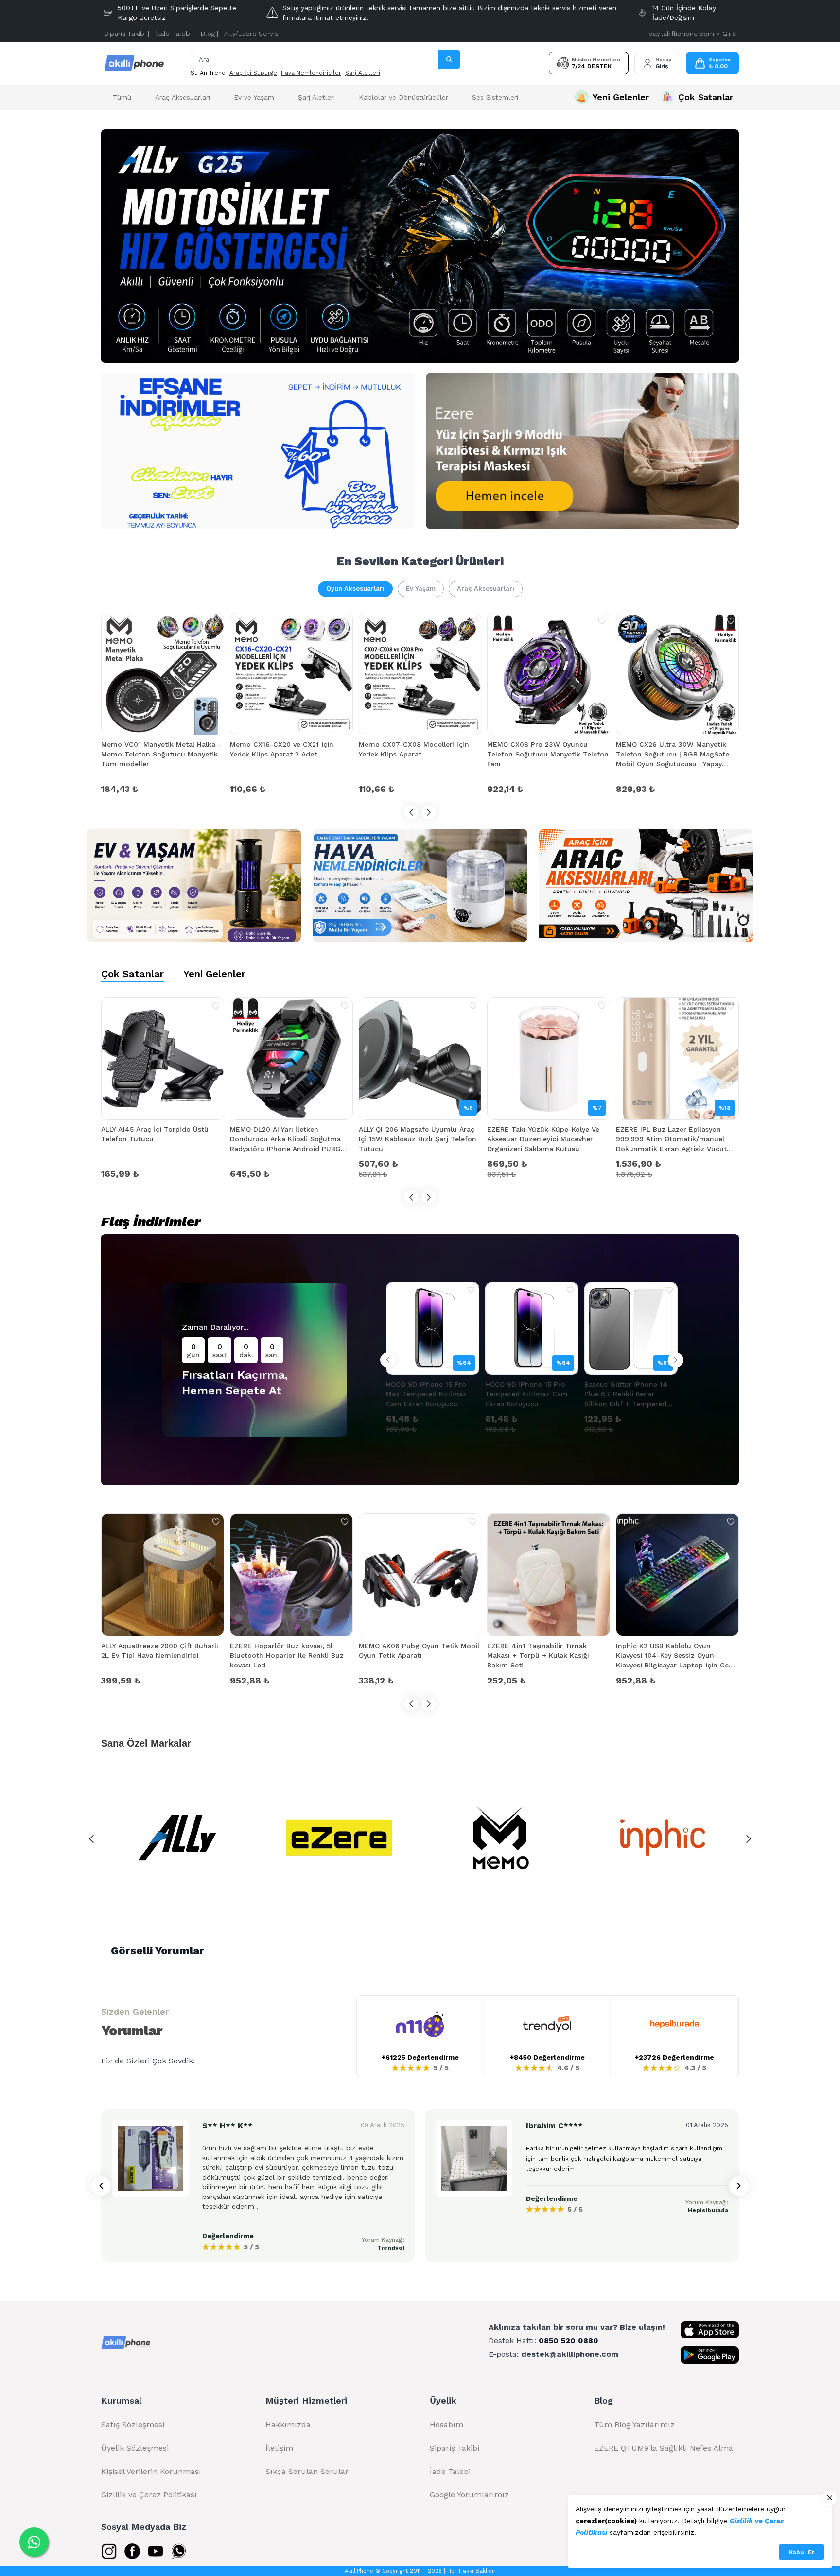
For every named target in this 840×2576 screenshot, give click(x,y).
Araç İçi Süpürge (253, 73)
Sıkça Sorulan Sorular (307, 2471)
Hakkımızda (288, 2425)
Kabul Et (802, 2552)
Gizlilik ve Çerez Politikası (149, 2495)
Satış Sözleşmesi (133, 2425)
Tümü (122, 97)
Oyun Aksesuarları (355, 589)
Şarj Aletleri (363, 73)
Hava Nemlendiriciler (311, 73)
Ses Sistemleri (495, 97)
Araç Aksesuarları (183, 97)
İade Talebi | (175, 34)
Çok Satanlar (132, 974)
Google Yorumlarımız (469, 2495)
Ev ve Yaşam (254, 97)
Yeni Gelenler (214, 974)
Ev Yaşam (421, 589)
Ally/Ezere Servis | (253, 34)
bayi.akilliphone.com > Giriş (692, 34)
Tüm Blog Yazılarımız (634, 2425)
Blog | (210, 34)
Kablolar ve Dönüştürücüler (403, 97)
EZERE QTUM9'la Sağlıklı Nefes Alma (664, 2448)
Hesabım (446, 2425)
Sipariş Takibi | (127, 34)
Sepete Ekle (162, 788)
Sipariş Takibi (455, 2448)
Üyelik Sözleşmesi (135, 2448)
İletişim (279, 2448)
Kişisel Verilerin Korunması (151, 2471)
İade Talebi (450, 2471)
